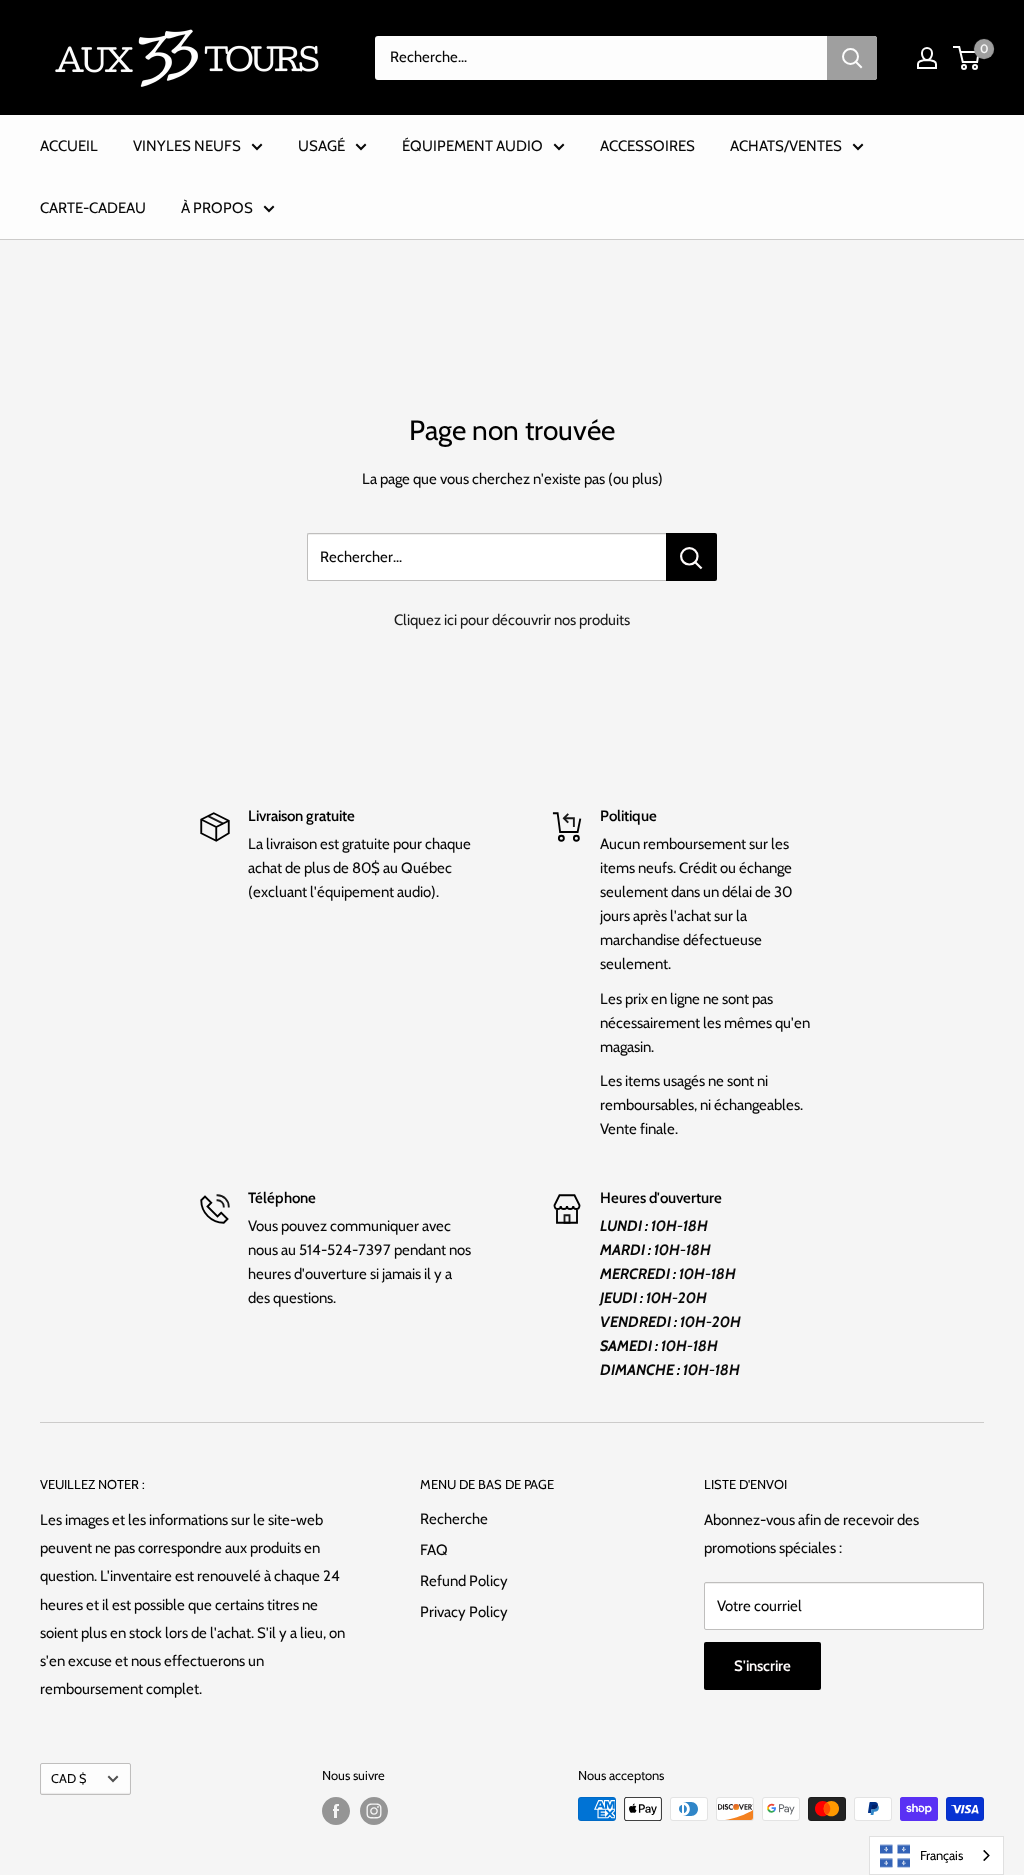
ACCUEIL (69, 146)
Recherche (454, 1519)
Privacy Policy (464, 1612)
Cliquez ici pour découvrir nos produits (512, 620)
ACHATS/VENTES (786, 146)
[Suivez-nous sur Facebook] (336, 1811)
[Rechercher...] (691, 557)
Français (941, 1855)
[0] (967, 58)
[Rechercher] (852, 58)
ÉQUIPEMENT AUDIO (472, 146)
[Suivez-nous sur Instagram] (374, 1811)
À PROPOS (217, 208)
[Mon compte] (927, 58)
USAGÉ (321, 146)
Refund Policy (464, 1581)
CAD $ (68, 1778)
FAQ (434, 1550)
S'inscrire (762, 1666)
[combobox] (936, 1855)
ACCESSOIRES (647, 146)
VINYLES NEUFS (187, 146)
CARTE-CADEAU (93, 208)
